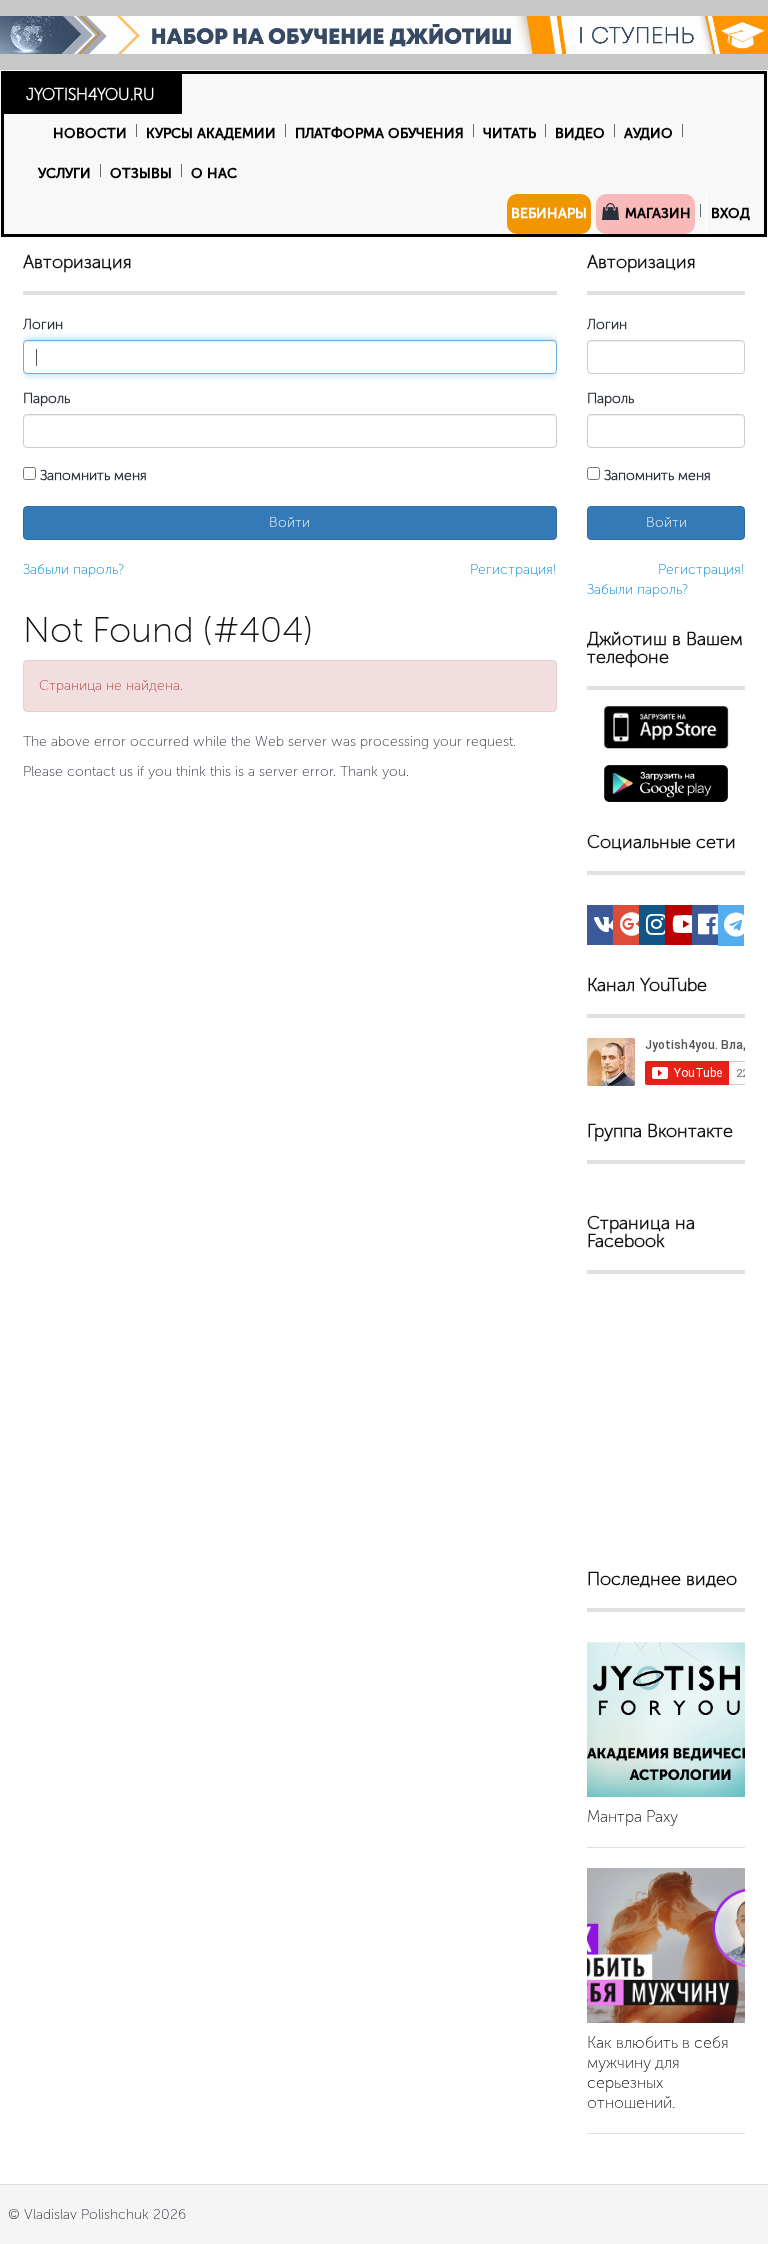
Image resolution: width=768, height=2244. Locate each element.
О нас (214, 173)
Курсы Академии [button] (211, 133)
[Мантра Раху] (666, 1719)
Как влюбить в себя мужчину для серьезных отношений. (658, 2072)
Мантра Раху (632, 1816)
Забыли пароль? (73, 569)
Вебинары (549, 213)
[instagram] (656, 928)
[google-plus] (631, 928)
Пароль (46, 398)
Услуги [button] (64, 173)
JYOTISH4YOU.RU (90, 94)
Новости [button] (90, 133)
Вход (730, 213)
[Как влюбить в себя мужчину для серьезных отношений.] (666, 1945)
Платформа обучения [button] (379, 133)
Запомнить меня (91, 475)
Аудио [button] (648, 133)
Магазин (656, 213)
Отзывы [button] (141, 173)
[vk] (606, 928)
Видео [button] (580, 133)
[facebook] (708, 928)
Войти (289, 522)
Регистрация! (513, 569)
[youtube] (685, 928)
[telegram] (736, 929)
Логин (43, 324)
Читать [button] (509, 133)
